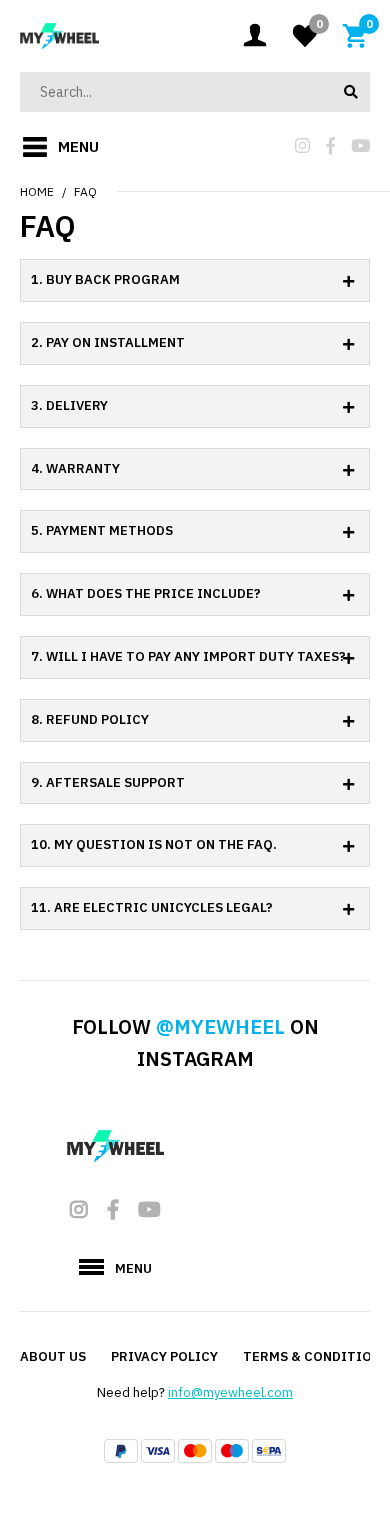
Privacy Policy (164, 1356)
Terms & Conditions (316, 1356)
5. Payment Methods (102, 530)
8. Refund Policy (90, 719)
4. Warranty (75, 468)
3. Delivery (69, 405)
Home (37, 191)
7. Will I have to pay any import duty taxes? (188, 656)
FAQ (85, 191)
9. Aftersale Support (108, 782)
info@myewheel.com (230, 1392)
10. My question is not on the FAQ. (154, 844)
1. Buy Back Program (105, 279)
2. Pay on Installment (108, 342)
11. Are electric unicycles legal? (152, 907)
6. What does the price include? (146, 593)
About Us (53, 1356)
